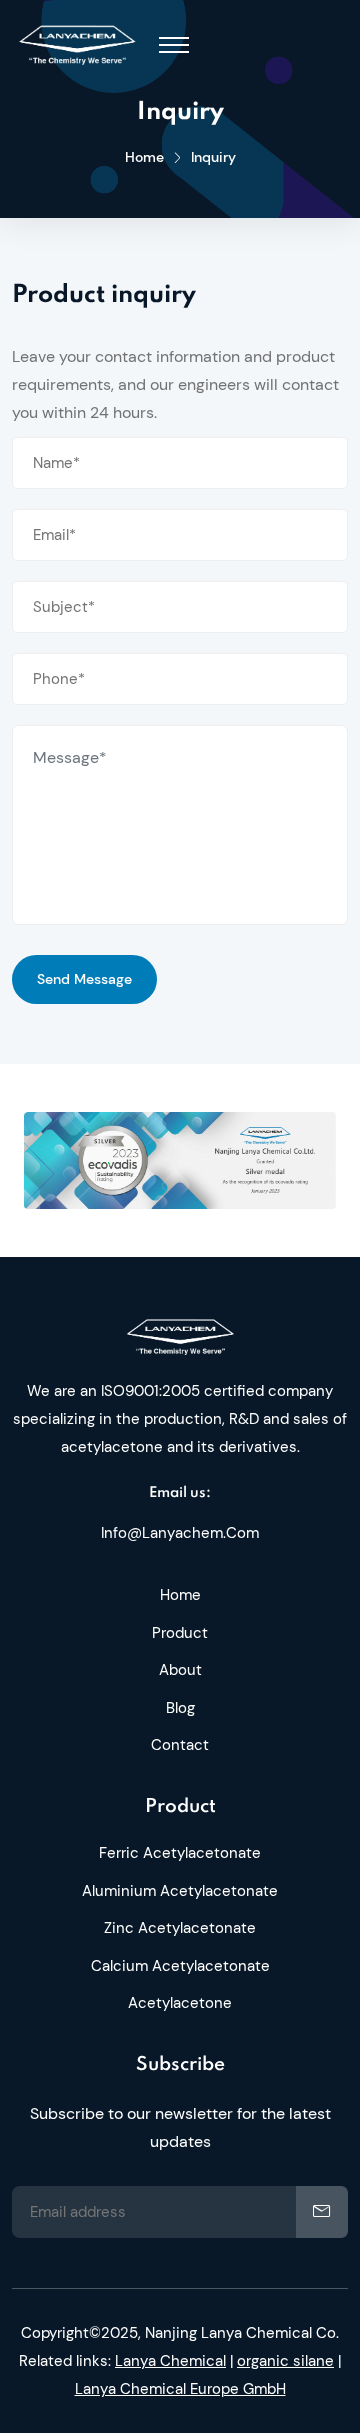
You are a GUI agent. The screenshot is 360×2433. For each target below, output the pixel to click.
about (180, 1670)
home (180, 1595)
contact (180, 1745)
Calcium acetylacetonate (180, 1966)
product (180, 1633)
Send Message (84, 979)
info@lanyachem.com (180, 1533)
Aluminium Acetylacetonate (180, 1891)
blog (180, 1708)
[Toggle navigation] (174, 45)
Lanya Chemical (170, 2361)
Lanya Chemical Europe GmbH (180, 2389)
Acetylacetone (180, 2003)
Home (144, 157)
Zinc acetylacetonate (180, 1928)
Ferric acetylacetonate (180, 1853)
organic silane (285, 2361)
